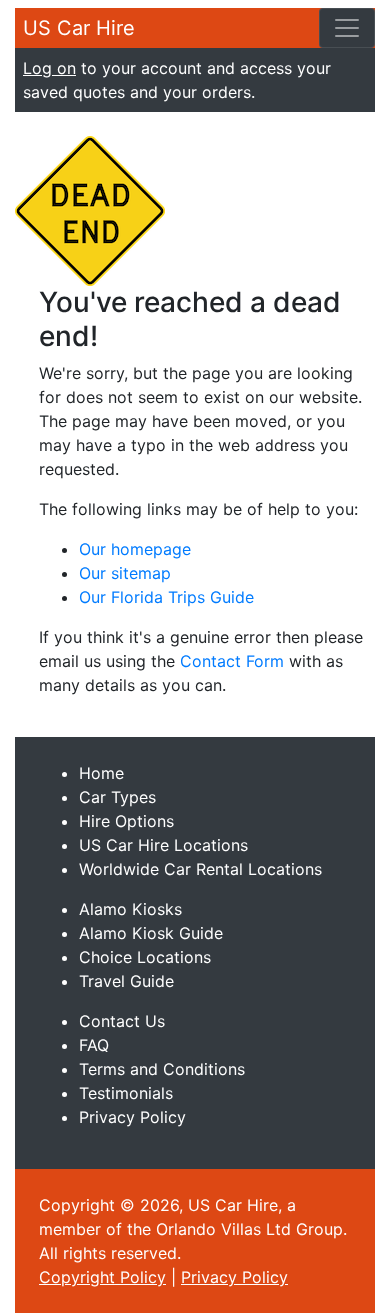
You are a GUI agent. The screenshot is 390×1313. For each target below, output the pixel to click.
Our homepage (135, 549)
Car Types (117, 797)
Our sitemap (125, 573)
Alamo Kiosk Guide (151, 933)
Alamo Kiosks (130, 909)
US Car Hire (79, 28)
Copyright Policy (102, 1277)
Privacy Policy (132, 1117)
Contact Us (122, 1021)
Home (101, 773)
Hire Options (126, 821)
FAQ (94, 1045)
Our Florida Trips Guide (166, 597)
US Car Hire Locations (163, 845)
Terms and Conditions (162, 1069)
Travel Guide (126, 981)
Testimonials (126, 1093)
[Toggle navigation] (347, 28)
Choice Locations (145, 957)
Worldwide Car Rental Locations (200, 869)
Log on (49, 68)
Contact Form (232, 661)
